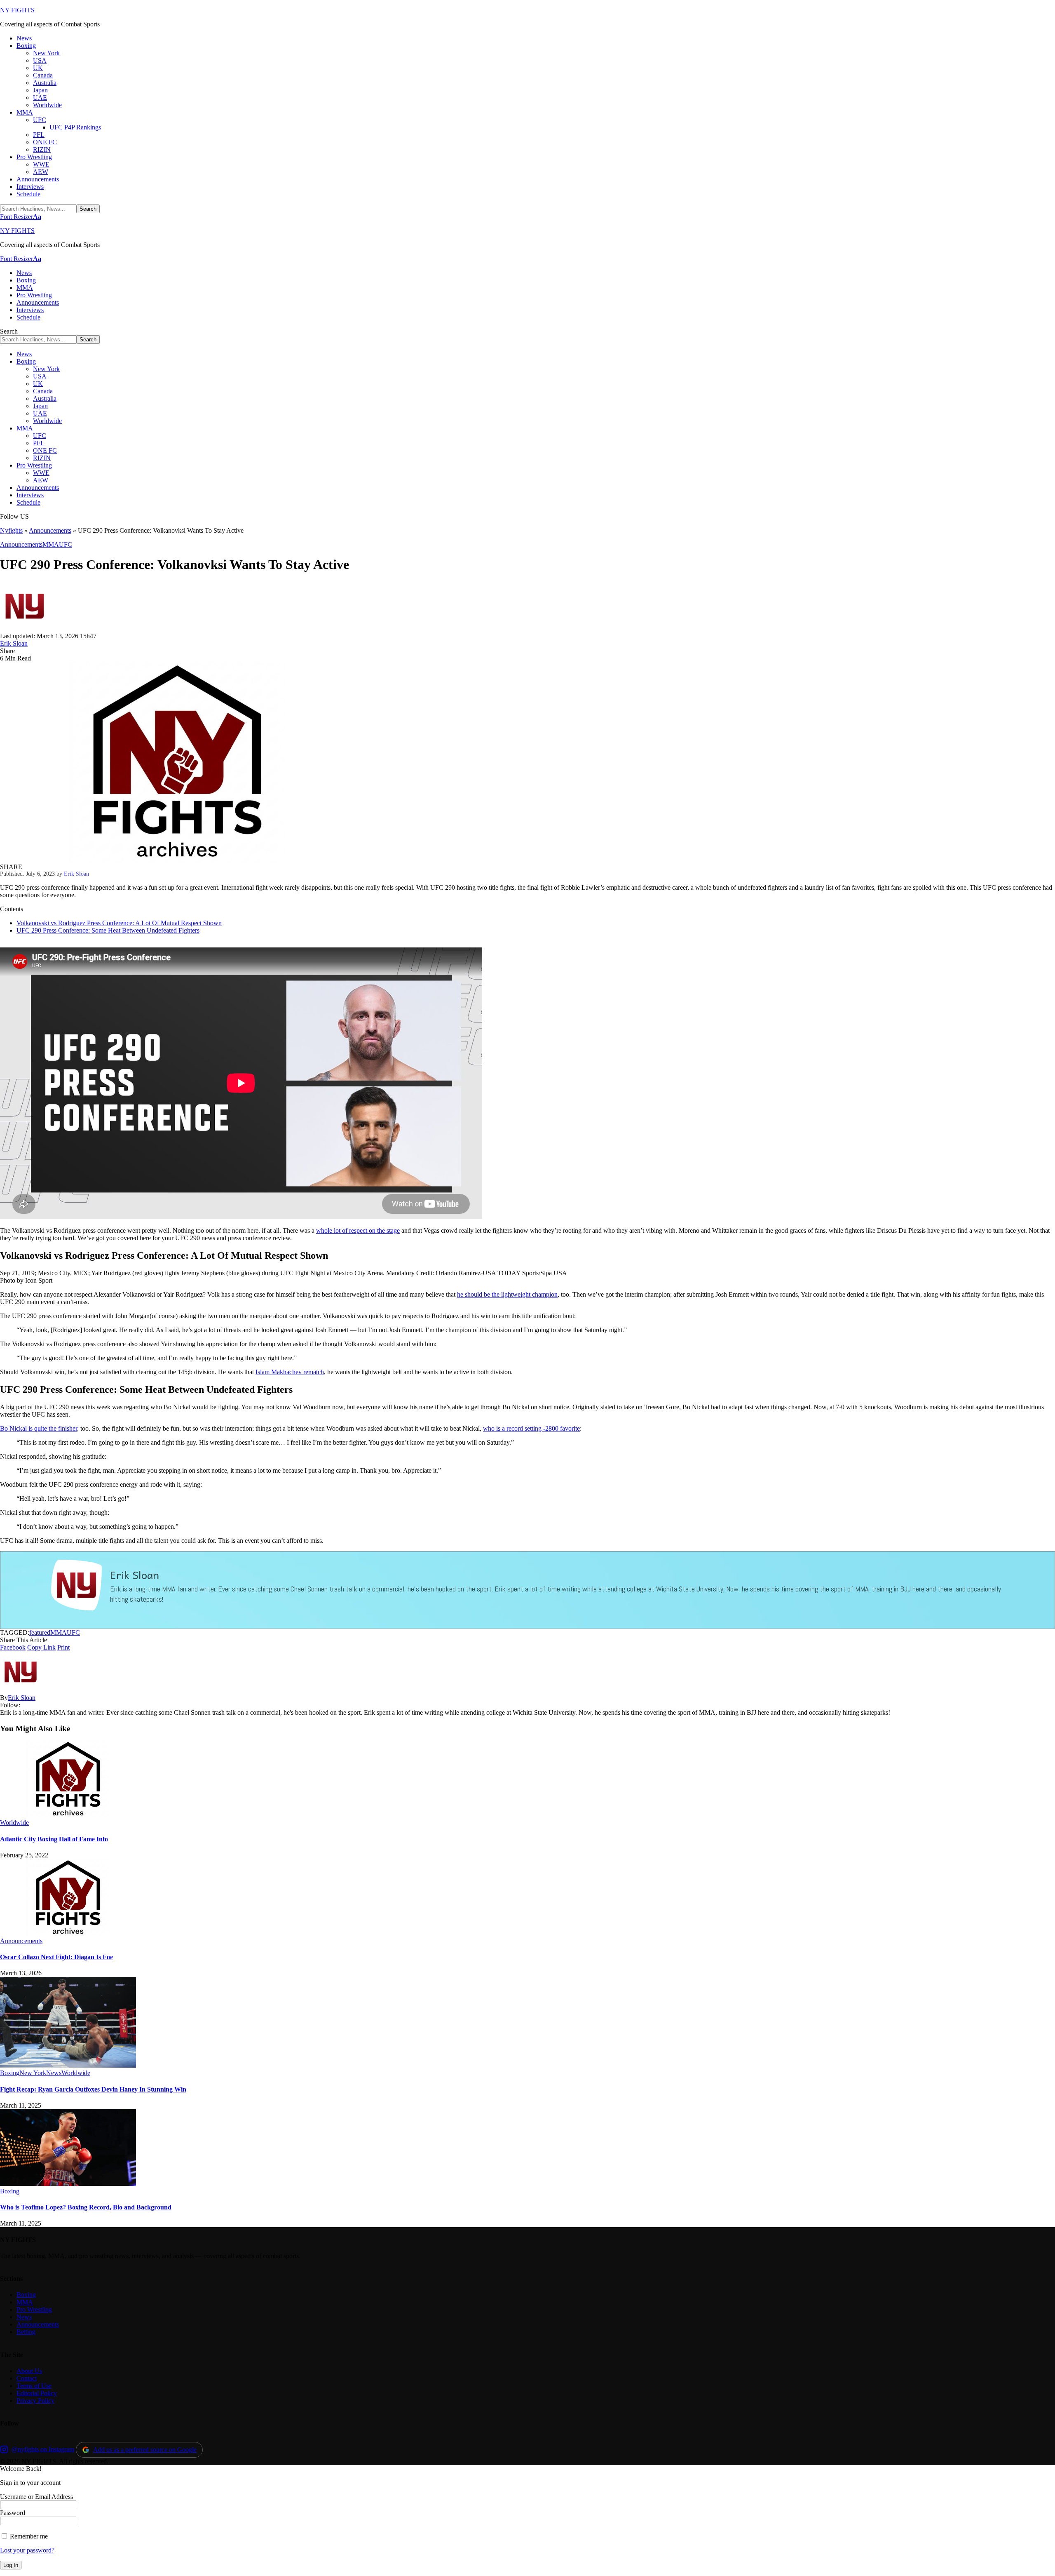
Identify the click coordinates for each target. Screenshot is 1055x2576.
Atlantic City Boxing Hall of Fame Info (54, 1839)
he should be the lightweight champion (507, 1294)
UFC (66, 544)
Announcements (50, 530)
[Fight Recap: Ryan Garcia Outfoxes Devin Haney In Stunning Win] (68, 2065)
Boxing (10, 2073)
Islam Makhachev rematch (290, 1372)
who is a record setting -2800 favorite (531, 1428)
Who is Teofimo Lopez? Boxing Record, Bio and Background (86, 2207)
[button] (21, 217)
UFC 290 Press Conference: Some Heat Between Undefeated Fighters (108, 930)
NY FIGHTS (17, 10)
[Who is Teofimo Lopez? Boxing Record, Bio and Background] (68, 2184)
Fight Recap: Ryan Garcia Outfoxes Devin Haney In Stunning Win (93, 2089)
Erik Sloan (14, 643)
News (54, 2073)
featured (40, 1632)
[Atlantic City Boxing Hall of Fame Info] (68, 1815)
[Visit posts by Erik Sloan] (25, 629)
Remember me (28, 2536)
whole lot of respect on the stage (358, 1230)
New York (33, 2073)
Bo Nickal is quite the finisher (39, 1428)
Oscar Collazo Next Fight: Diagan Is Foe (56, 1957)
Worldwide (14, 1823)
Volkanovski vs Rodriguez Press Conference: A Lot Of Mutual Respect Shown (119, 923)
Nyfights (11, 530)
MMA (51, 544)
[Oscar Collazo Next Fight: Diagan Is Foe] (68, 1933)
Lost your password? (27, 2550)
